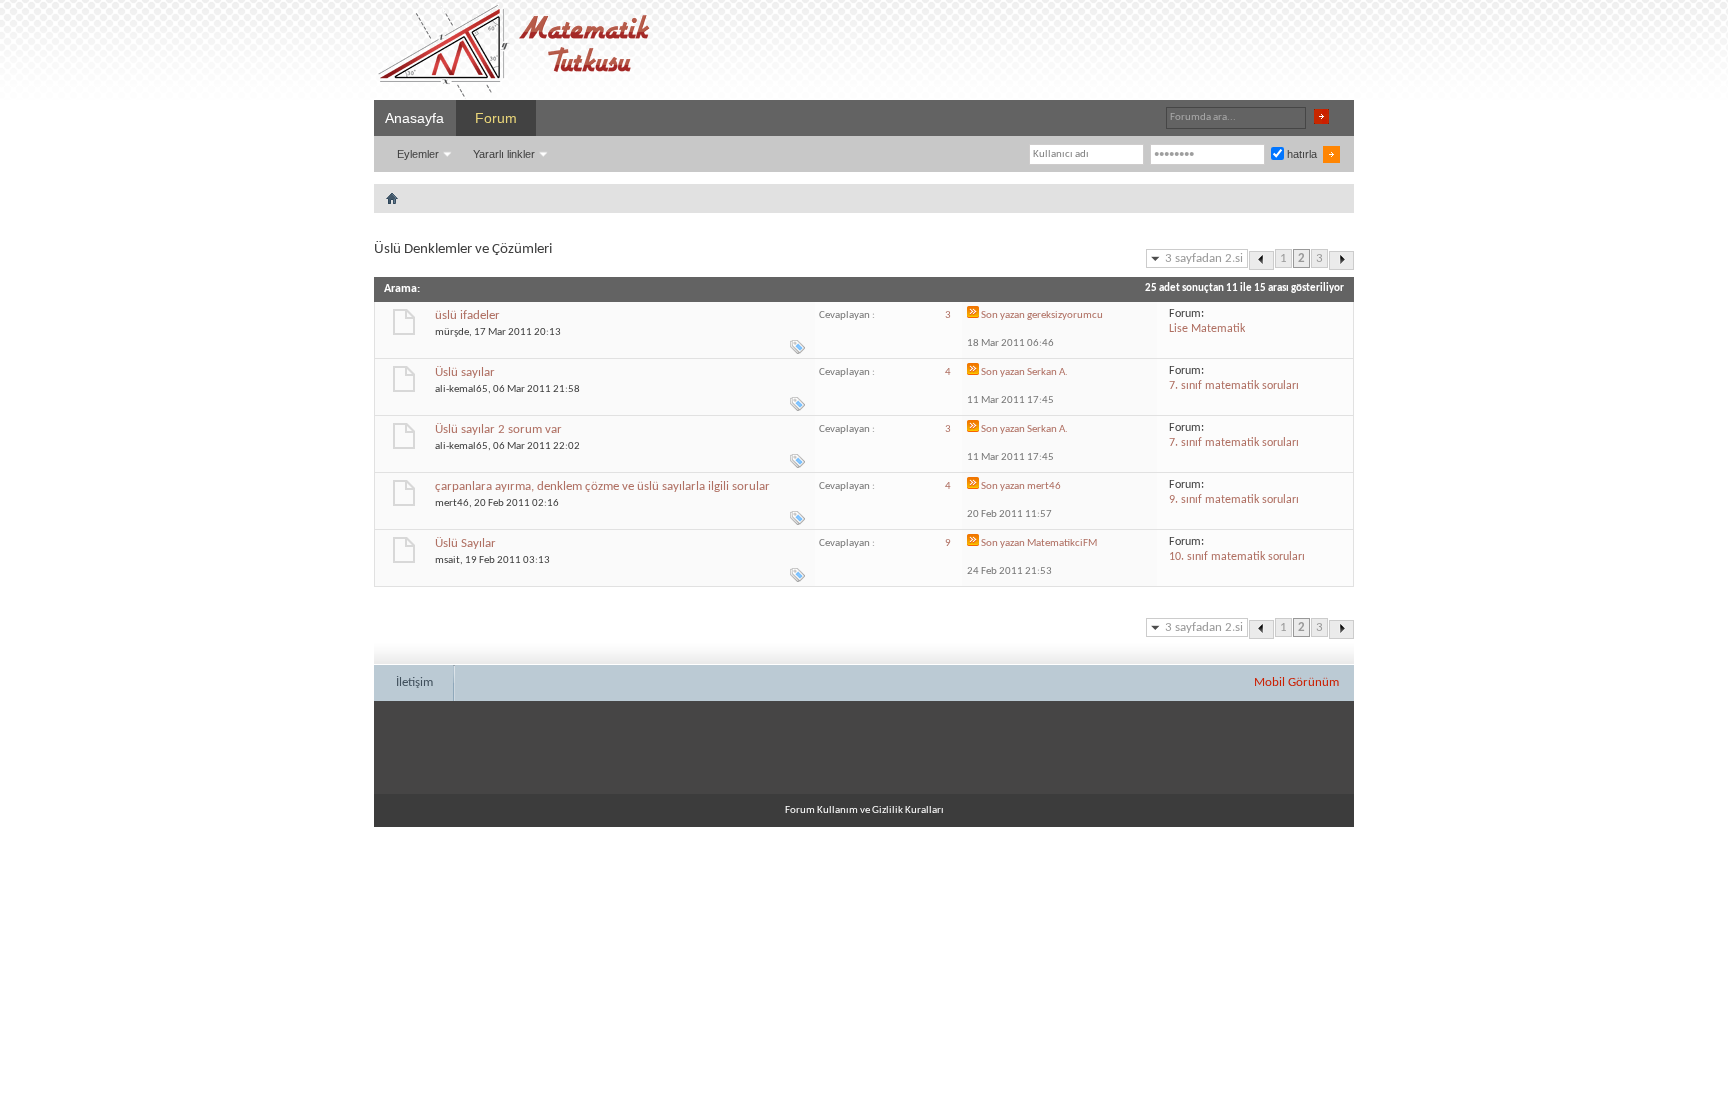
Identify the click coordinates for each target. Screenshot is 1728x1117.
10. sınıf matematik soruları (1237, 557)
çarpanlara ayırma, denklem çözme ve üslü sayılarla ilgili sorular (602, 486)
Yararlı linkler (504, 154)
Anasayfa (414, 118)
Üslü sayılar (465, 372)
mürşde (452, 332)
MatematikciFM (1062, 543)
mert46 (452, 503)
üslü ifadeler (467, 315)
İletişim (414, 682)
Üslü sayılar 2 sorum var (498, 429)
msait (447, 560)
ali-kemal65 (461, 389)
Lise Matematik (1207, 329)
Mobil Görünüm (1296, 682)
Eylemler (418, 154)
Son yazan (1003, 315)
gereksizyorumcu (1065, 315)
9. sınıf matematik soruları (1234, 500)
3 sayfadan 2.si (1204, 258)
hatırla (1300, 154)
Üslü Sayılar (465, 543)
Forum (496, 118)
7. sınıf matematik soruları (1234, 386)
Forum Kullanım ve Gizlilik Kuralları (864, 810)
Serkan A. (1047, 372)
